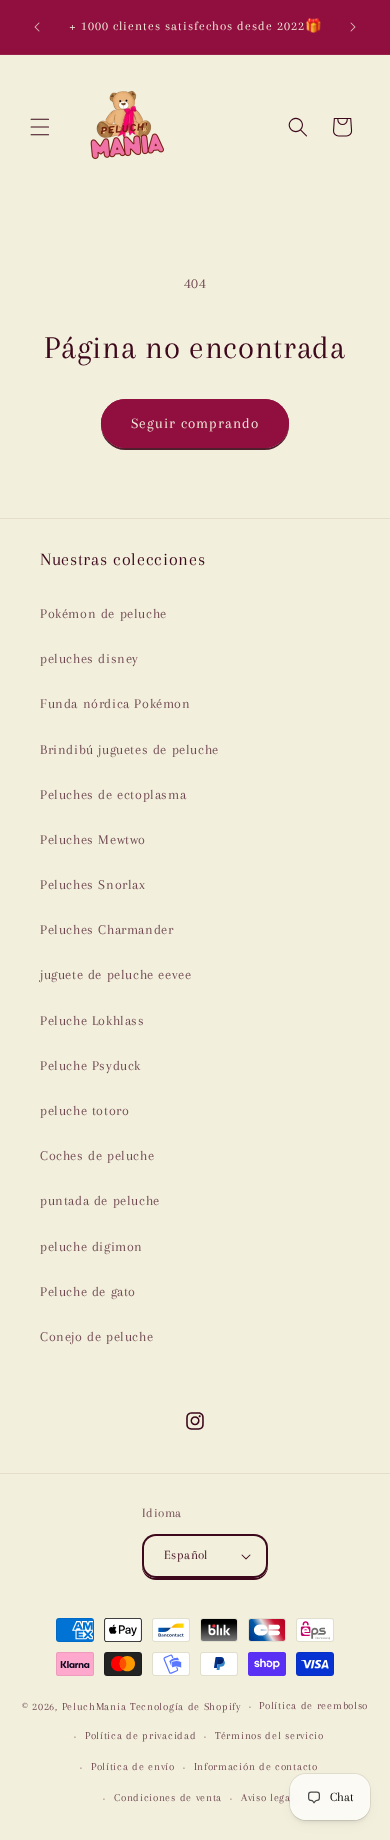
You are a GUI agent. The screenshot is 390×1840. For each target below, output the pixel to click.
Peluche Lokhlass (92, 1020)
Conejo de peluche (96, 1336)
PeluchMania (94, 1706)
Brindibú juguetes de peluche (129, 749)
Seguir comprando (195, 423)
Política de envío (133, 1766)
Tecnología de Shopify (185, 1706)
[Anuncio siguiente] (353, 27)
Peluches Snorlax (93, 884)
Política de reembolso (313, 1705)
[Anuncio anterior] (37, 27)
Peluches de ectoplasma (113, 794)
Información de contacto (256, 1766)
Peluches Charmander (106, 929)
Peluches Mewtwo (93, 839)
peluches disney (89, 658)
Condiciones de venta (168, 1797)
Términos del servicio (269, 1735)
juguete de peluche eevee (115, 974)
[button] (40, 127)
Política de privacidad (140, 1735)
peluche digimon (91, 1246)
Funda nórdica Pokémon (115, 703)
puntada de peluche (100, 1200)
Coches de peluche (97, 1155)
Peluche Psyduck (90, 1065)
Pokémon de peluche (103, 613)
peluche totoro (84, 1110)
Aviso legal (268, 1797)
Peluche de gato (88, 1291)
